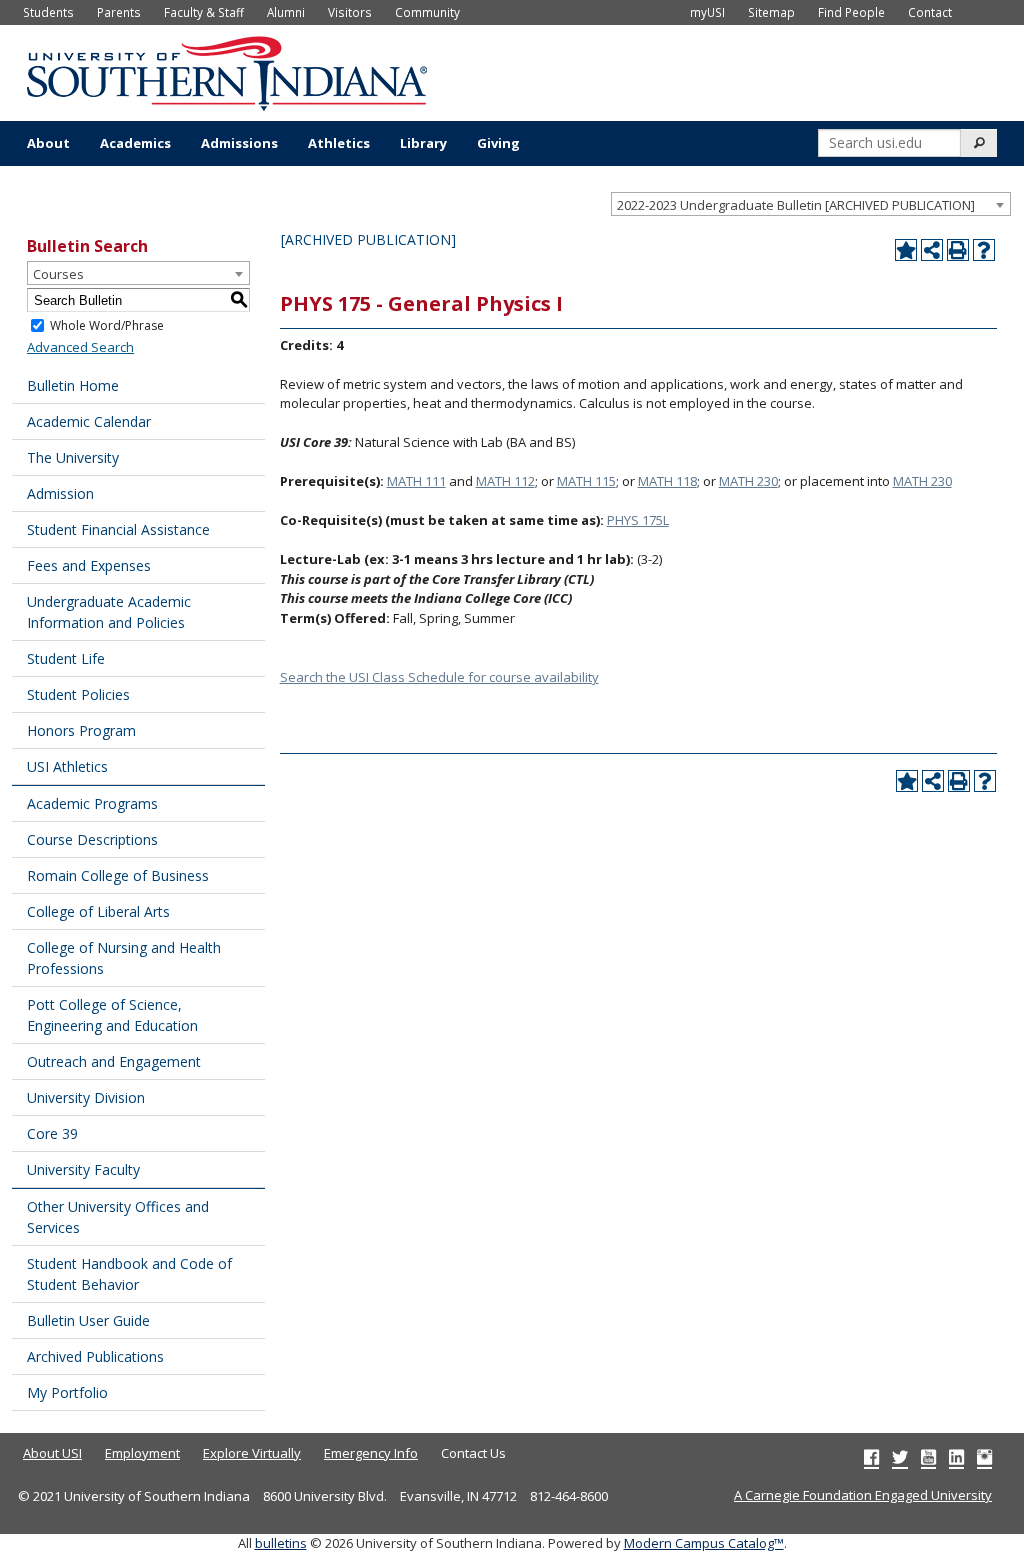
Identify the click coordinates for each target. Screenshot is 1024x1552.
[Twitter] (900, 1457)
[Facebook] (871, 1457)
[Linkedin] (956, 1457)
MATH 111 (416, 481)
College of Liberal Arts (98, 911)
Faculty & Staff (204, 12)
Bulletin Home (73, 385)
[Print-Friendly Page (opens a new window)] (958, 250)
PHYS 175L (638, 520)
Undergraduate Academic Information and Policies (109, 612)
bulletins (281, 1543)
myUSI (707, 12)
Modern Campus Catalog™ (704, 1543)
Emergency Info (371, 1453)
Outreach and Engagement (114, 1061)
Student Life (66, 658)
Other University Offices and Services (118, 1217)
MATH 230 (748, 481)
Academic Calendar (89, 421)
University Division (86, 1097)
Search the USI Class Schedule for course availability (439, 677)
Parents (119, 12)
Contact (930, 12)
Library (423, 143)
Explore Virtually (252, 1453)
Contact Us (473, 1453)
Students (48, 12)
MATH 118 (667, 481)
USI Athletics (67, 766)
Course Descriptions (92, 839)
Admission (60, 493)
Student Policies (78, 694)
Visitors (350, 12)
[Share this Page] (932, 250)
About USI (52, 1453)
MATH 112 (505, 481)
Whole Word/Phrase (107, 325)
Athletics (339, 143)
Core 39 (52, 1133)
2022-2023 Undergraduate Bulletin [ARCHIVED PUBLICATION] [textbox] (796, 205)
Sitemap (771, 12)
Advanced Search (80, 347)
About (48, 143)
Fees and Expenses (89, 565)
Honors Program (81, 730)
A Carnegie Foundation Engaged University (863, 1495)
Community (427, 12)
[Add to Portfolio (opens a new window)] (906, 250)
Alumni (286, 12)
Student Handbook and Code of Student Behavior (129, 1274)
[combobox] (811, 204)
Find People (851, 12)
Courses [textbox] (58, 274)
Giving (498, 143)
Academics (135, 143)
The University (73, 457)
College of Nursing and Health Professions (124, 958)
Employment (142, 1453)
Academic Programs (92, 803)
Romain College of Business (118, 875)
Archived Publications (95, 1356)
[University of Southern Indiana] (227, 71)
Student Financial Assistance (118, 529)
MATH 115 (586, 481)
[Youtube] (928, 1457)
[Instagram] (984, 1457)
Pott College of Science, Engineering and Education (112, 1015)
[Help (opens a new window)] (984, 250)
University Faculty (83, 1169)
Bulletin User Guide (88, 1320)
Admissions (239, 143)
